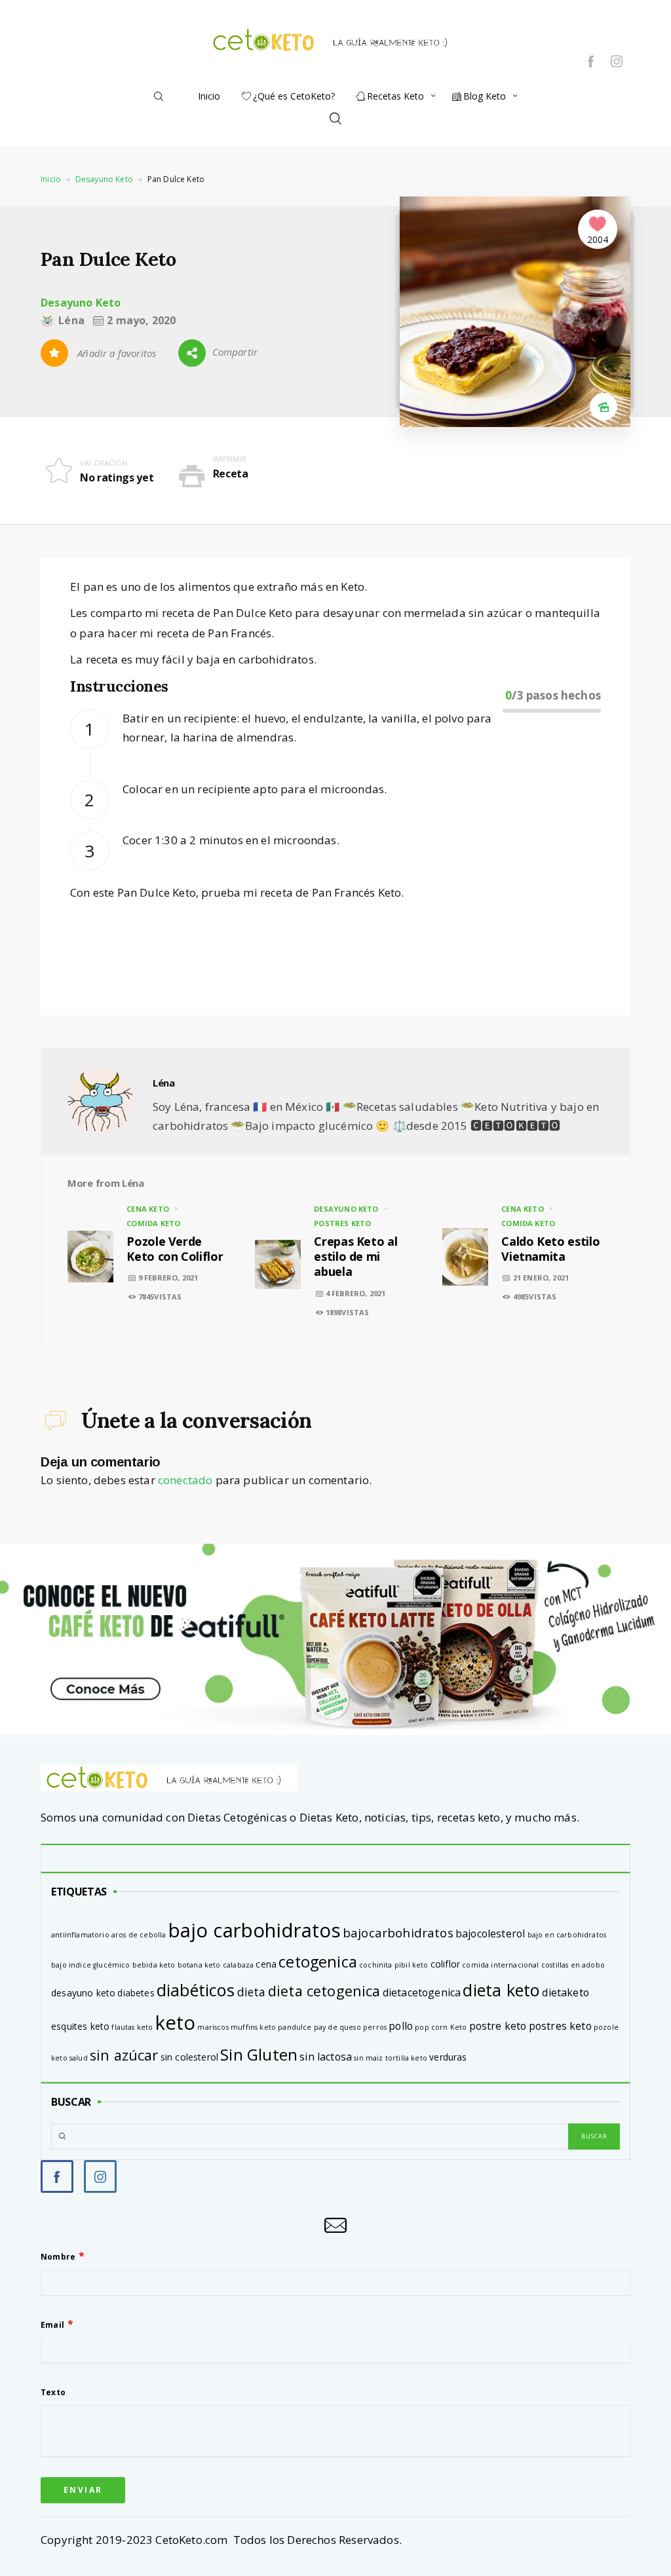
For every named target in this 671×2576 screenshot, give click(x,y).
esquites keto (80, 2026)
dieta (252, 1992)
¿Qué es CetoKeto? (294, 96)
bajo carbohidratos (255, 1930)
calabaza (238, 1965)
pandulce (295, 2027)
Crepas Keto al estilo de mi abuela (355, 1257)
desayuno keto (83, 1993)
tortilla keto (406, 2058)
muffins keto (253, 2027)
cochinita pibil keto (393, 1965)
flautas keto (132, 2027)
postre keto (498, 2026)
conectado (185, 1480)
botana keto (199, 1965)
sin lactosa (326, 2057)
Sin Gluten (259, 2054)
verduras (448, 2057)
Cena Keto (148, 1209)
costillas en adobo (573, 1965)
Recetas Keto (395, 96)
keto (176, 2023)
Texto (53, 2392)
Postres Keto (342, 1223)
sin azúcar (124, 2055)
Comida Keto (153, 1223)
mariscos (213, 2027)
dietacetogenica (422, 1992)
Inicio (209, 96)
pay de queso (337, 2027)
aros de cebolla (139, 1935)
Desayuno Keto (104, 179)
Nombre (58, 2257)
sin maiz (368, 2058)
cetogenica (318, 1962)
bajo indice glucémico (91, 1965)
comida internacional (500, 1965)
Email (52, 2325)
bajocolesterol (490, 1933)
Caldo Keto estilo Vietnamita (550, 1249)
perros (375, 2027)
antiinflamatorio (80, 1935)
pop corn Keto (441, 2027)
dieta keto (501, 1990)
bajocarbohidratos (398, 1933)
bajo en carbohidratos (567, 1935)
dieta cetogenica (324, 1991)
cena (266, 1964)
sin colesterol (189, 2057)
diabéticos (196, 1990)
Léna (164, 1083)
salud (79, 2058)
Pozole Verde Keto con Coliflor (175, 1249)
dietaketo (566, 1992)
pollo (401, 2026)
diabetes (136, 1993)
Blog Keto (485, 96)
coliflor (445, 1964)
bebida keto (154, 1965)
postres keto (560, 2026)
